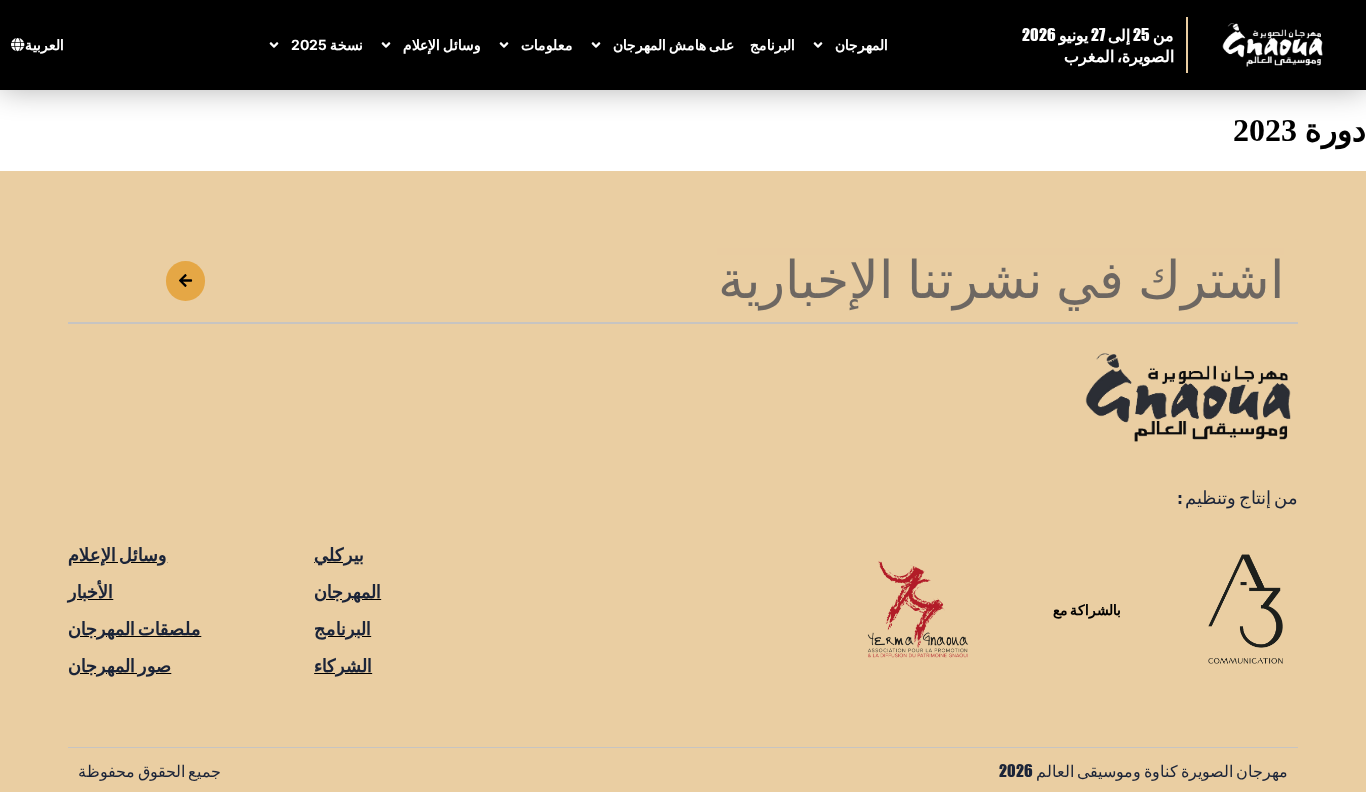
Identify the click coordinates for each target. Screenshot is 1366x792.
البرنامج (772, 44)
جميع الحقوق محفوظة (149, 770)
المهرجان (861, 44)
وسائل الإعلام (442, 44)
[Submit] (185, 281)
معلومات (547, 44)
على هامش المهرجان (673, 44)
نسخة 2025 (327, 44)
